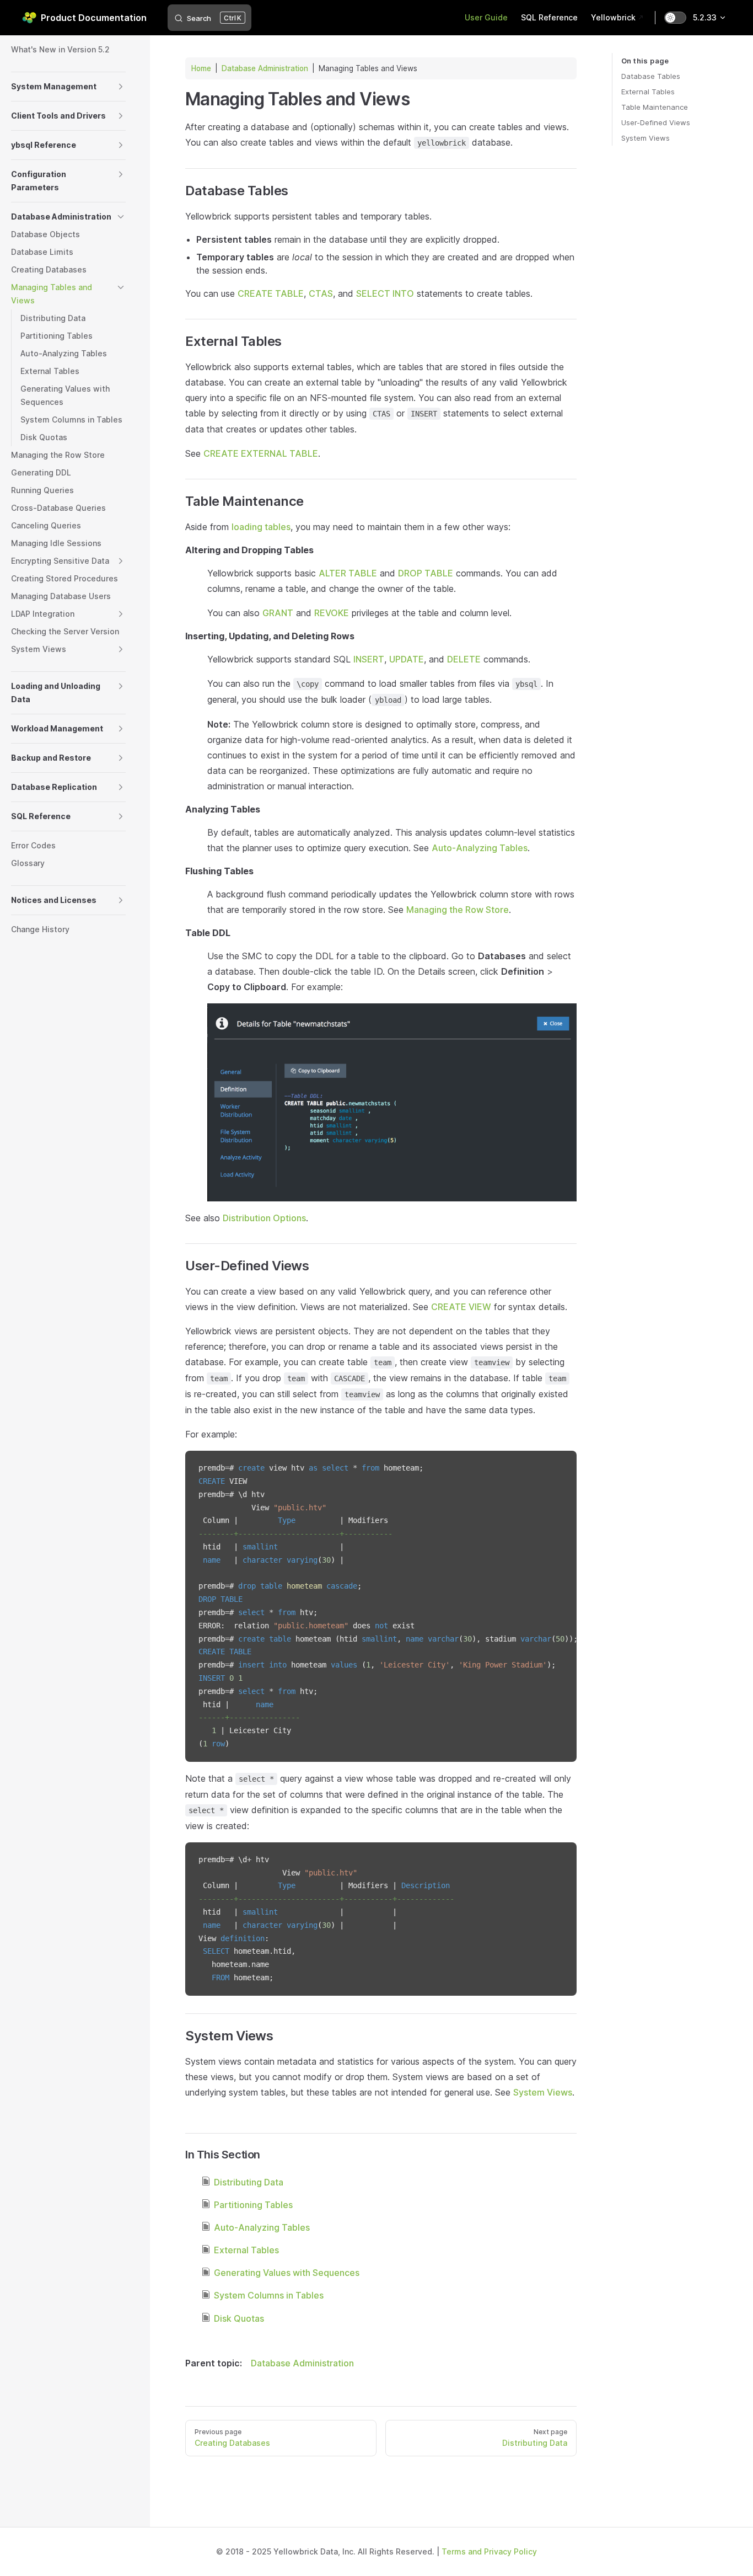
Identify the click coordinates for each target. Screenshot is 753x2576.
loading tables (261, 527)
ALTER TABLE (348, 573)
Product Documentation (94, 18)
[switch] (675, 18)
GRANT (278, 613)
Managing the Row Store (458, 910)
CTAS (321, 293)
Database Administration (265, 68)
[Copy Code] (559, 1468)
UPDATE (407, 659)
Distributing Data (249, 2182)
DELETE (464, 659)
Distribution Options (264, 1218)
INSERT (369, 659)
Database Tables (651, 76)
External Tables (648, 92)
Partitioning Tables (253, 2205)
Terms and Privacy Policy (489, 2551)
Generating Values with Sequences (287, 2273)
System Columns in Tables (269, 2295)
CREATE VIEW (461, 1307)
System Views (646, 138)
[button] (121, 87)
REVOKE (332, 613)
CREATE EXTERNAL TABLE (261, 453)
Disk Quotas (239, 2318)
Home (201, 68)
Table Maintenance (655, 107)
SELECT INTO (385, 293)
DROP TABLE (426, 573)
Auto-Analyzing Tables (480, 848)
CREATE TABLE (271, 293)
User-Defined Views (656, 122)
